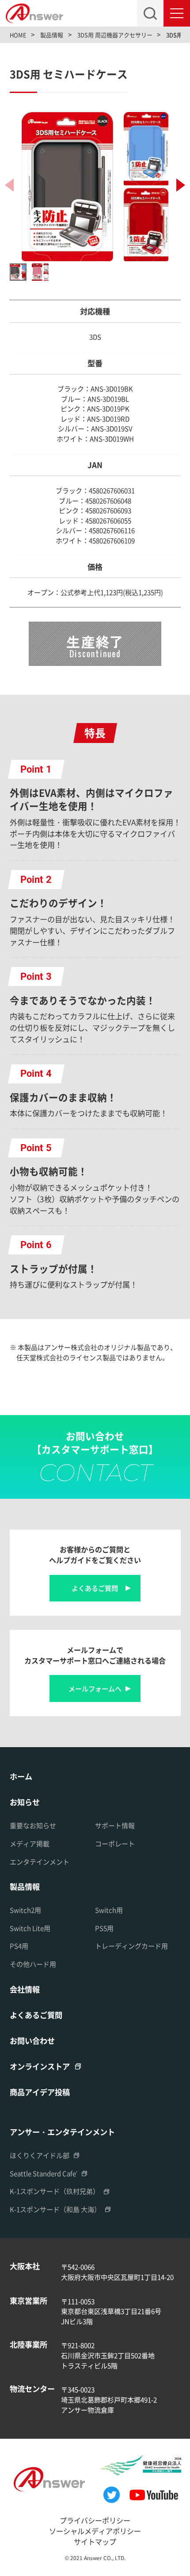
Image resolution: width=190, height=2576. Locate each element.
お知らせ (25, 1802)
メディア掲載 (30, 1843)
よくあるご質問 (95, 1588)
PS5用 (104, 1928)
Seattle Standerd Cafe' (44, 2173)
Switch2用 (25, 1910)
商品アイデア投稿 (40, 2092)
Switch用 (109, 1910)
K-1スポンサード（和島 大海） (55, 2209)
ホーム (21, 1776)
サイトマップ (95, 2541)
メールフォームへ (95, 1688)
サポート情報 (115, 1825)
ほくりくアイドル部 (40, 2155)
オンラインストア (40, 2066)
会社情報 (25, 1989)
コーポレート (115, 1843)
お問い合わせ (32, 2040)
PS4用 (19, 1946)
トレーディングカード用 (131, 1946)
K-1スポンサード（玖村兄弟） (55, 2191)
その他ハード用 (33, 1964)
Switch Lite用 (30, 1928)
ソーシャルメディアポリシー (95, 2531)
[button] (181, 185)
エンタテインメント (40, 1862)
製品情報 (25, 1886)
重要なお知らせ (33, 1825)
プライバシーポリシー (95, 2520)
